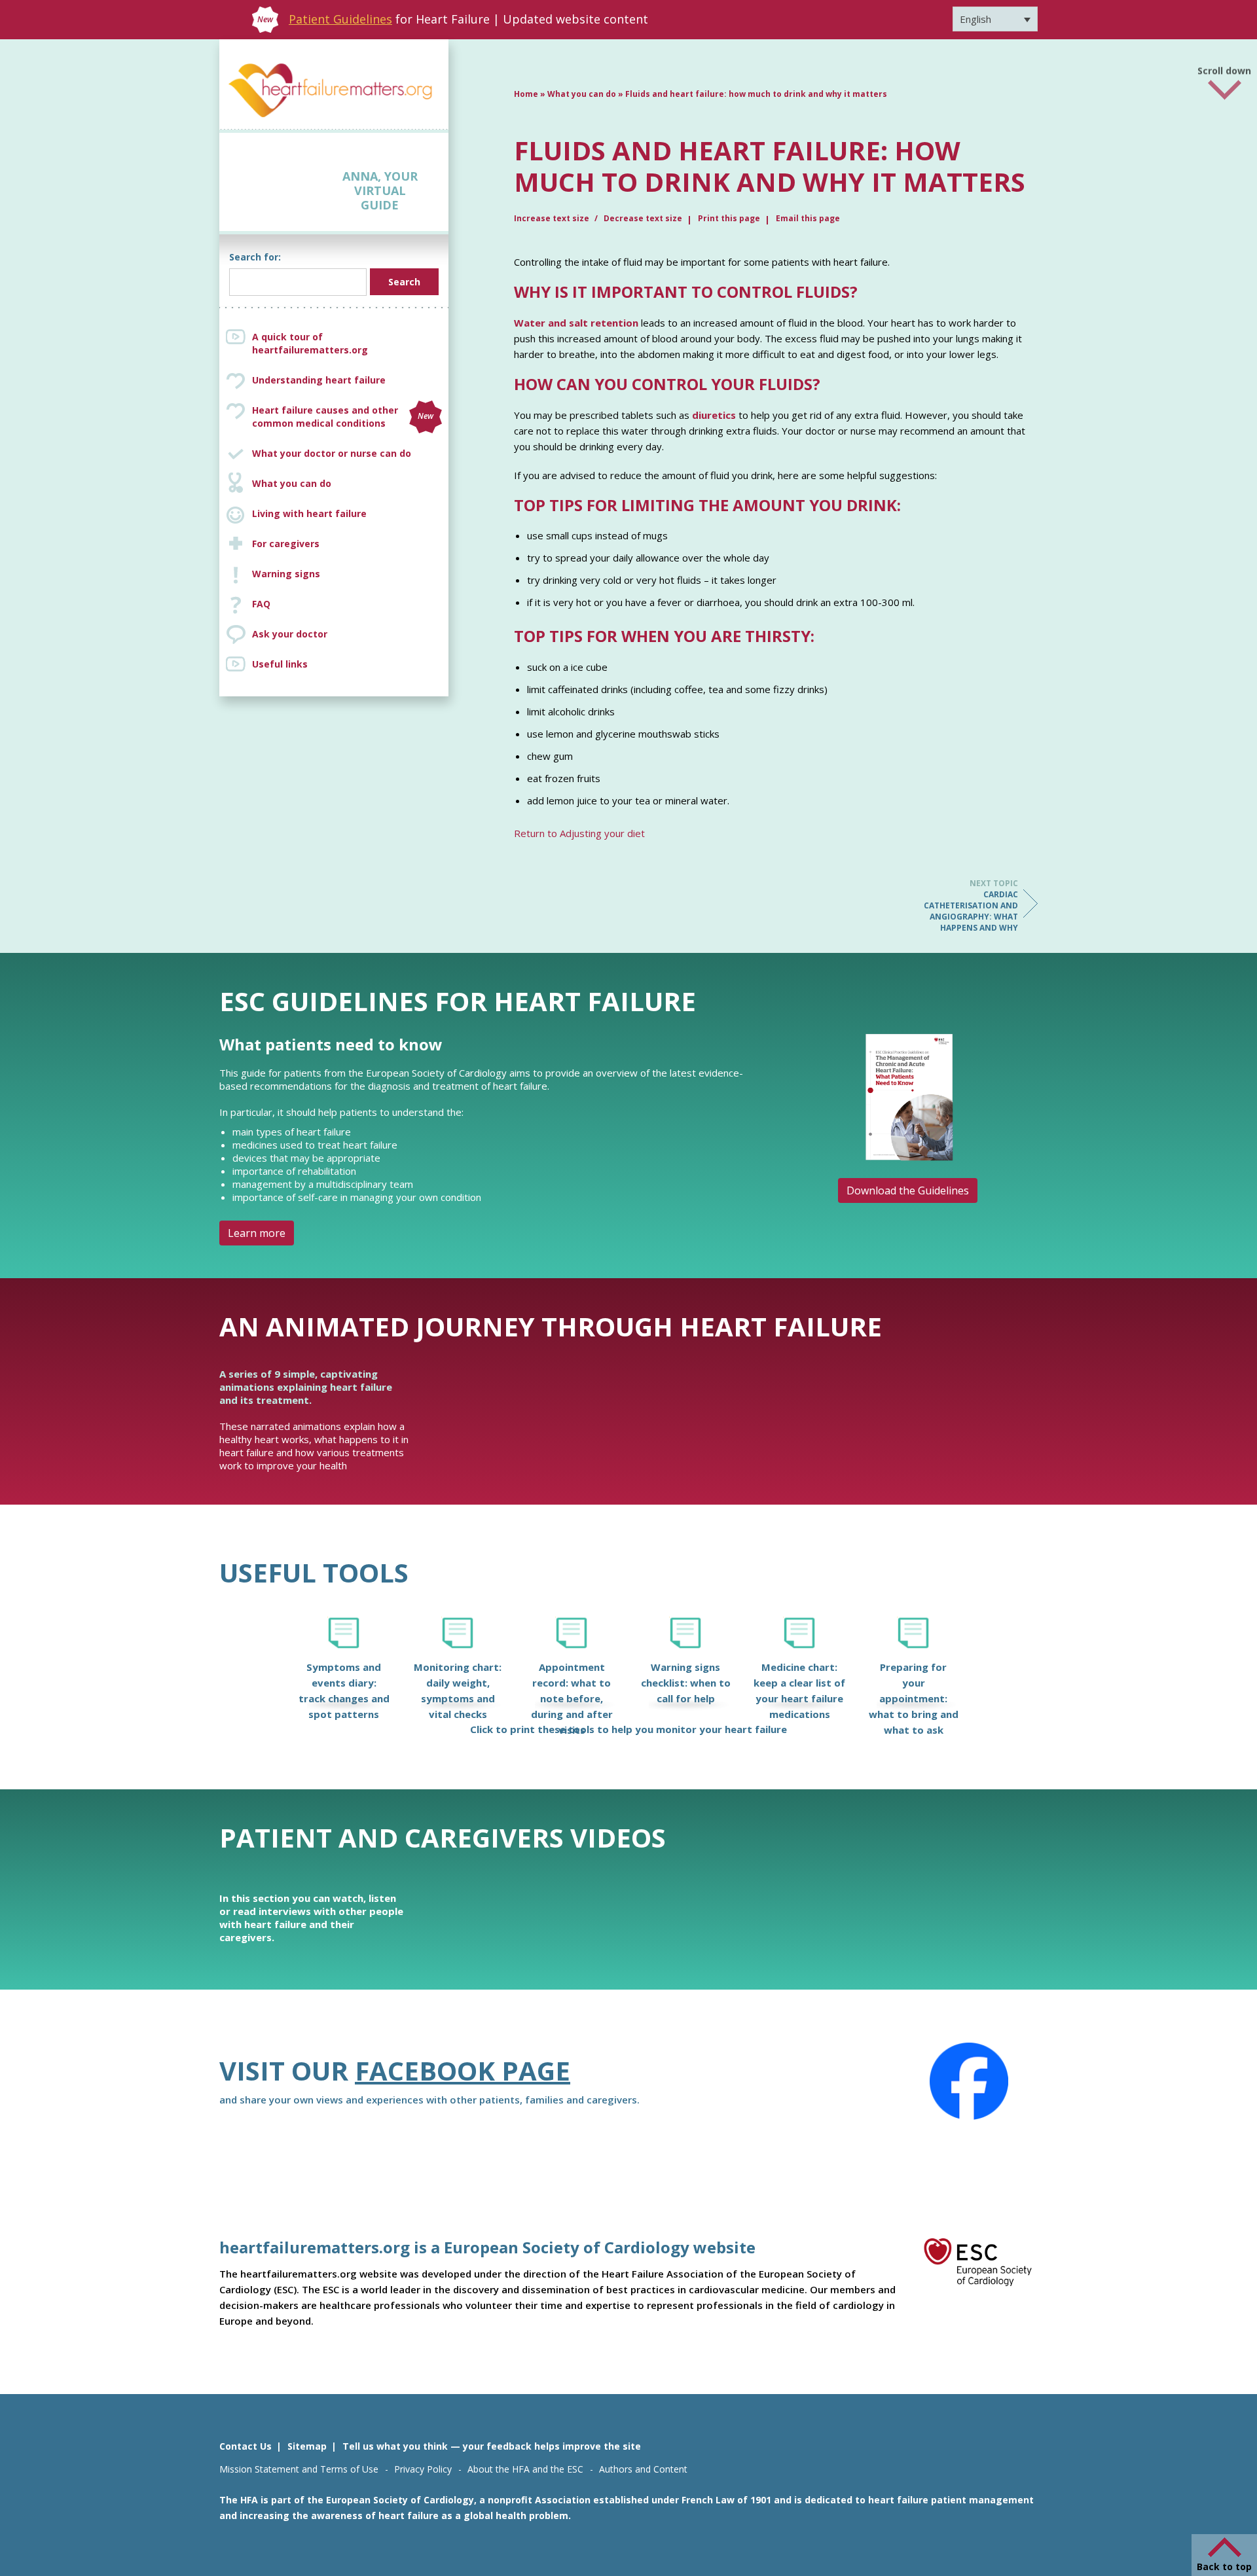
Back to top (1224, 2567)
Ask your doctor (290, 634)
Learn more (257, 1233)
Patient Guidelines (340, 19)
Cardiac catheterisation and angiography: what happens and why (971, 905)
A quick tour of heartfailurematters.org (310, 343)
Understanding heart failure (319, 380)
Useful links (280, 664)
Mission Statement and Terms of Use (299, 2469)
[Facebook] (969, 2081)
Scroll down (1224, 71)
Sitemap (307, 2446)
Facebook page (463, 2070)
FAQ (261, 604)
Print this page (729, 218)
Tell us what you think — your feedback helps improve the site (492, 2446)
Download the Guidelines (908, 1190)
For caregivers (286, 544)
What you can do (292, 483)
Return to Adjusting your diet (579, 833)
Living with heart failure (309, 513)
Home (526, 94)
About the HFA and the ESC (525, 2469)
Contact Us (246, 2446)
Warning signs (286, 574)
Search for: (255, 257)
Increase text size (553, 218)
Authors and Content (643, 2469)
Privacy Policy (423, 2469)
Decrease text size (643, 218)
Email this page (808, 218)
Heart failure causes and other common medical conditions (343, 417)
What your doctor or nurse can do (332, 453)
